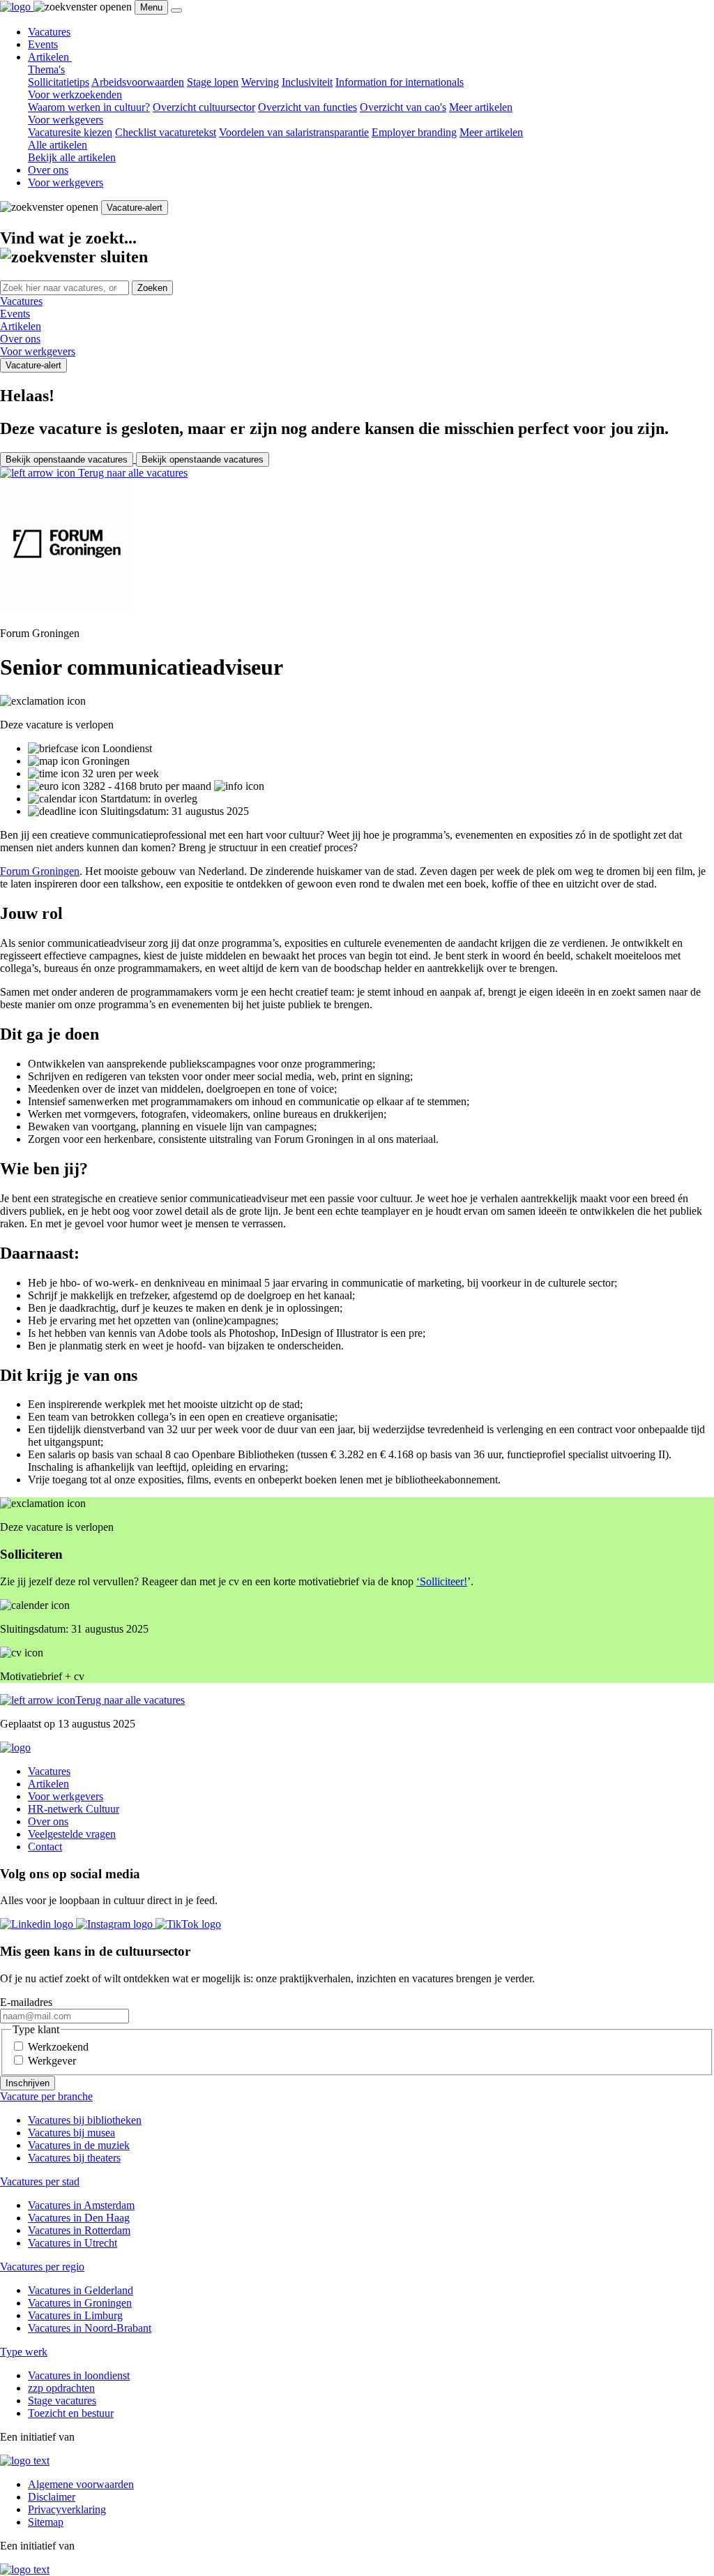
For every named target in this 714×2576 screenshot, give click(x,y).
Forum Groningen (40, 871)
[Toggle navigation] (176, 10)
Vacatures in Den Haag (79, 2218)
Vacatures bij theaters (74, 2158)
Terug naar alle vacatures (131, 473)
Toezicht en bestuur (71, 2413)
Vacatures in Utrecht (73, 2243)
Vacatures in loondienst (79, 2375)
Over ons (48, 170)
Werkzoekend (58, 2047)
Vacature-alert (135, 208)
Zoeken (152, 288)
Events (43, 44)
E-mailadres (26, 2002)
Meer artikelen (481, 107)
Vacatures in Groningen (80, 2303)
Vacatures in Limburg (75, 2315)
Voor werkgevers (66, 182)
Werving (260, 82)
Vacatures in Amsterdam (81, 2205)
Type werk (24, 2352)
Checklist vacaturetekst (166, 132)
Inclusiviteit (307, 82)
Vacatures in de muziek (79, 2145)
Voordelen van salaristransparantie (294, 132)
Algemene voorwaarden (81, 2484)
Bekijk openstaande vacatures (67, 459)
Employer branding (414, 132)
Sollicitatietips (59, 82)
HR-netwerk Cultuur (74, 1809)
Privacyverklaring (67, 2509)
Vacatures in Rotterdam (79, 2230)
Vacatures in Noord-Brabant (90, 2328)
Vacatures (49, 32)
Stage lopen (213, 82)
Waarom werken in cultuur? (89, 107)
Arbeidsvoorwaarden (138, 82)
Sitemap (46, 2522)
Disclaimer (52, 2497)
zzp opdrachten (61, 2388)
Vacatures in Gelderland (81, 2290)
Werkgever (52, 2061)
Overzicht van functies (307, 107)
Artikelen (50, 57)
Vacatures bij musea (71, 2133)
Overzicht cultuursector (204, 107)
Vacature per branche (46, 2096)
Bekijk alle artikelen (72, 157)
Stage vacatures (62, 2401)
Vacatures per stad (40, 2181)
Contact (45, 1847)
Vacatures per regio (42, 2267)
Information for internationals (400, 82)
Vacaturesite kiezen (70, 132)
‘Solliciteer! (442, 1581)
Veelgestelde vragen (72, 1834)
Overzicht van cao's (403, 107)
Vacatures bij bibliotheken (85, 2120)
